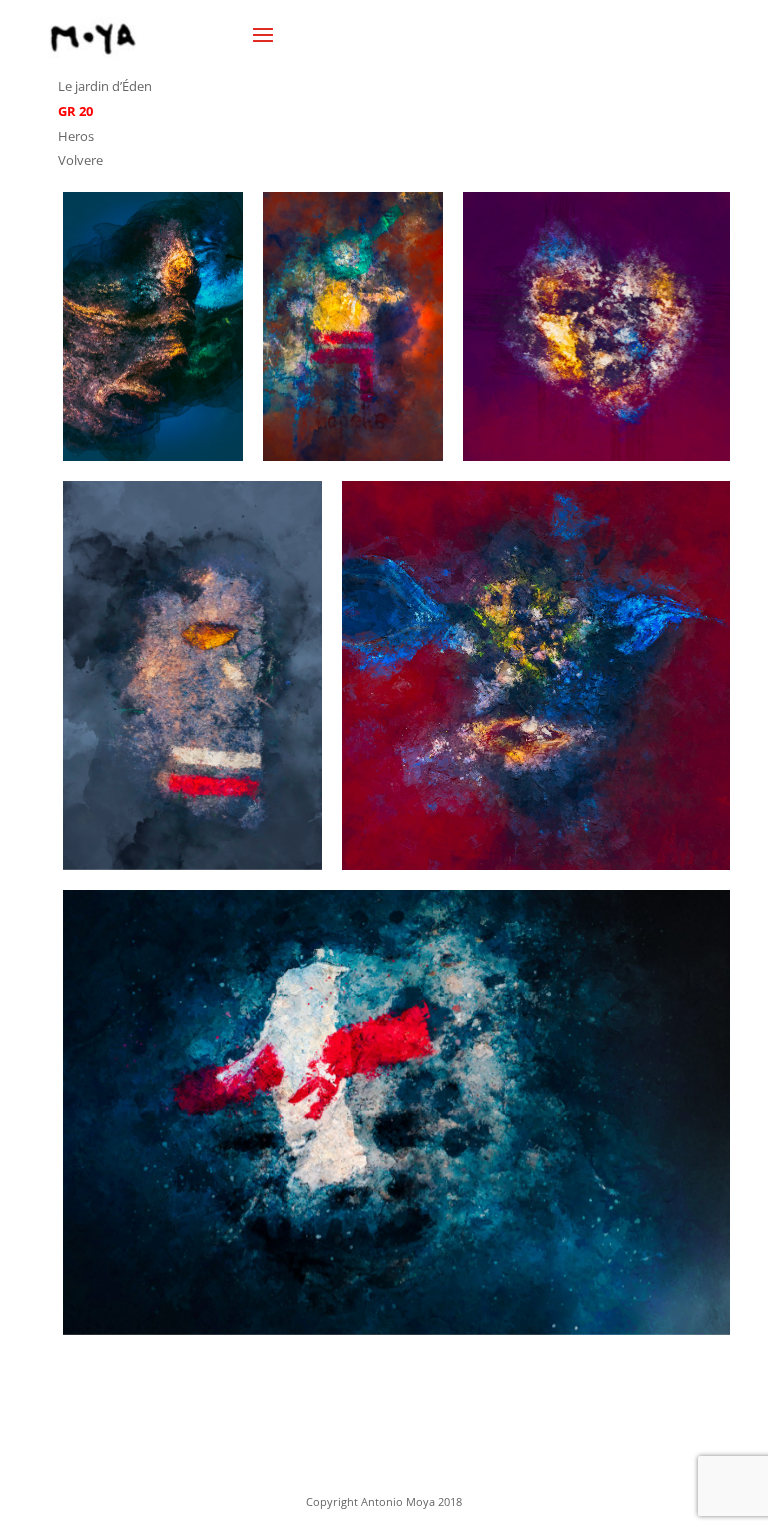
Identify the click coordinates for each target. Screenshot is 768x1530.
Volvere (80, 160)
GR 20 (75, 111)
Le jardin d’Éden (105, 86)
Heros (76, 136)
